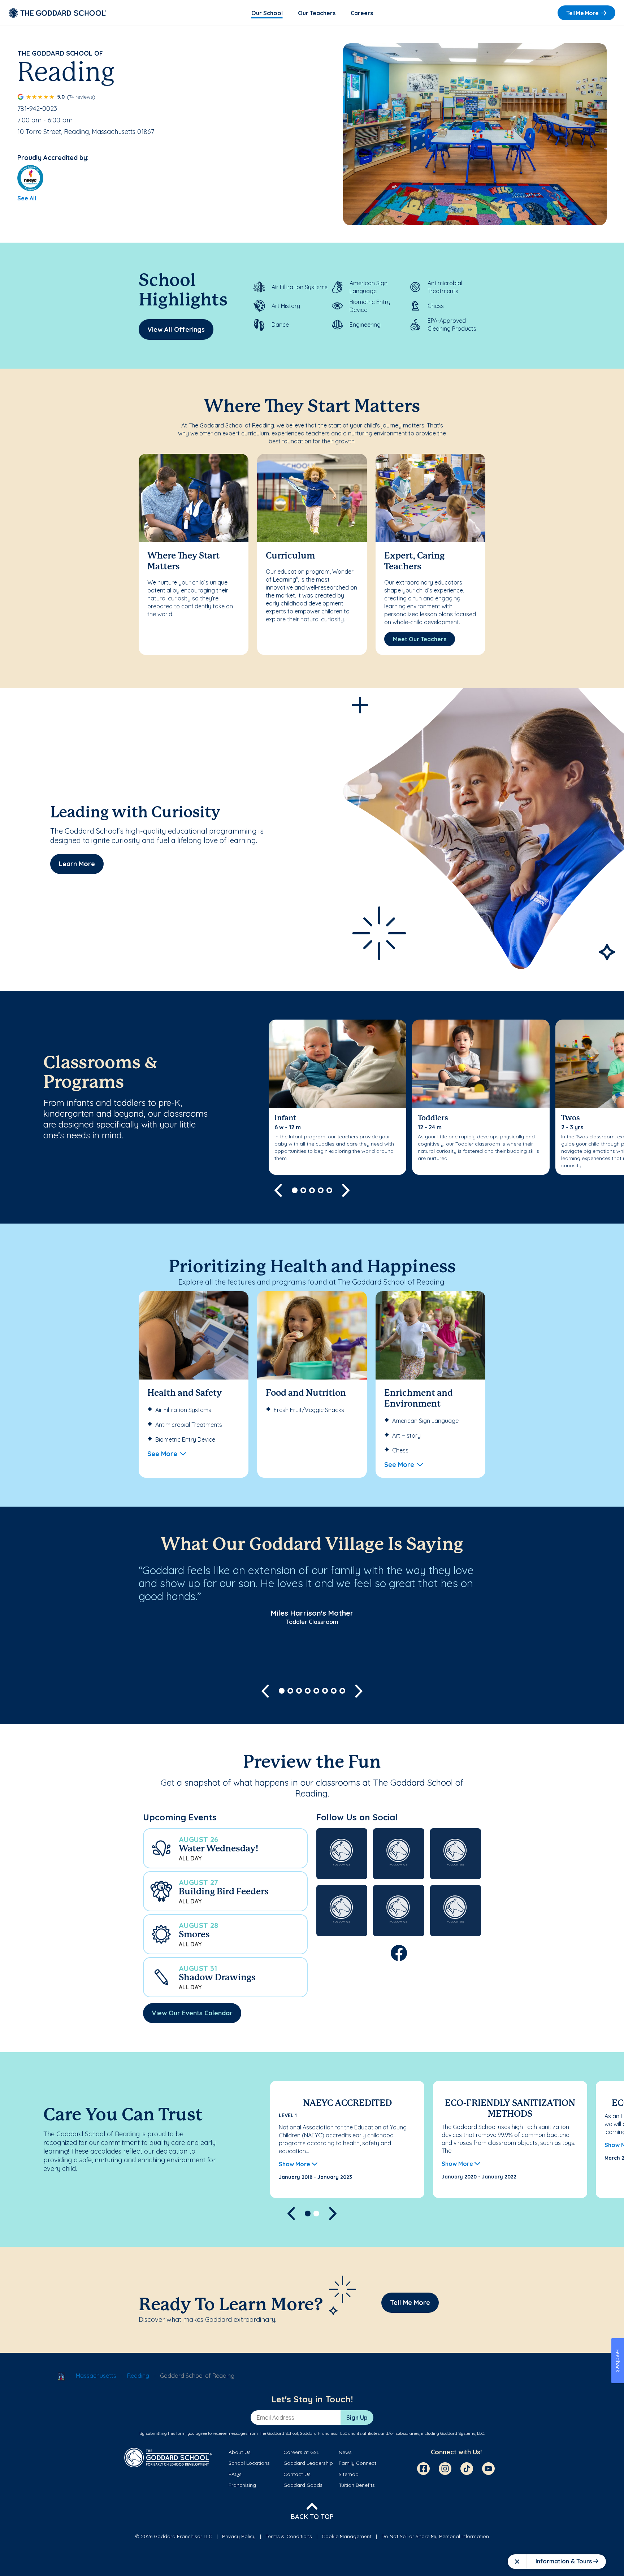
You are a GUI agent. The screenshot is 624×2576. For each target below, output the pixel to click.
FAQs (235, 2474)
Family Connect (357, 2463)
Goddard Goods (303, 2485)
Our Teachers (317, 13)
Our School (267, 13)
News (345, 2452)
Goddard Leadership (308, 2463)
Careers (362, 13)
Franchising (242, 2485)
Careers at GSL (301, 2452)
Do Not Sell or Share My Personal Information (435, 2536)
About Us (240, 2452)
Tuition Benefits (357, 2485)
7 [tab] (334, 1691)
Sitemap (349, 2474)
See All (27, 198)
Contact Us (297, 2474)
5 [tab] (329, 1190)
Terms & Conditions (289, 2536)
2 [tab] (303, 1190)
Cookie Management (347, 2536)
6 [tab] (325, 1691)
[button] (225, 1848)
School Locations (249, 2463)
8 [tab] (342, 1691)
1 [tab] (295, 1190)
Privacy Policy (239, 2536)
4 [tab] (321, 1190)
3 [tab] (312, 1190)
